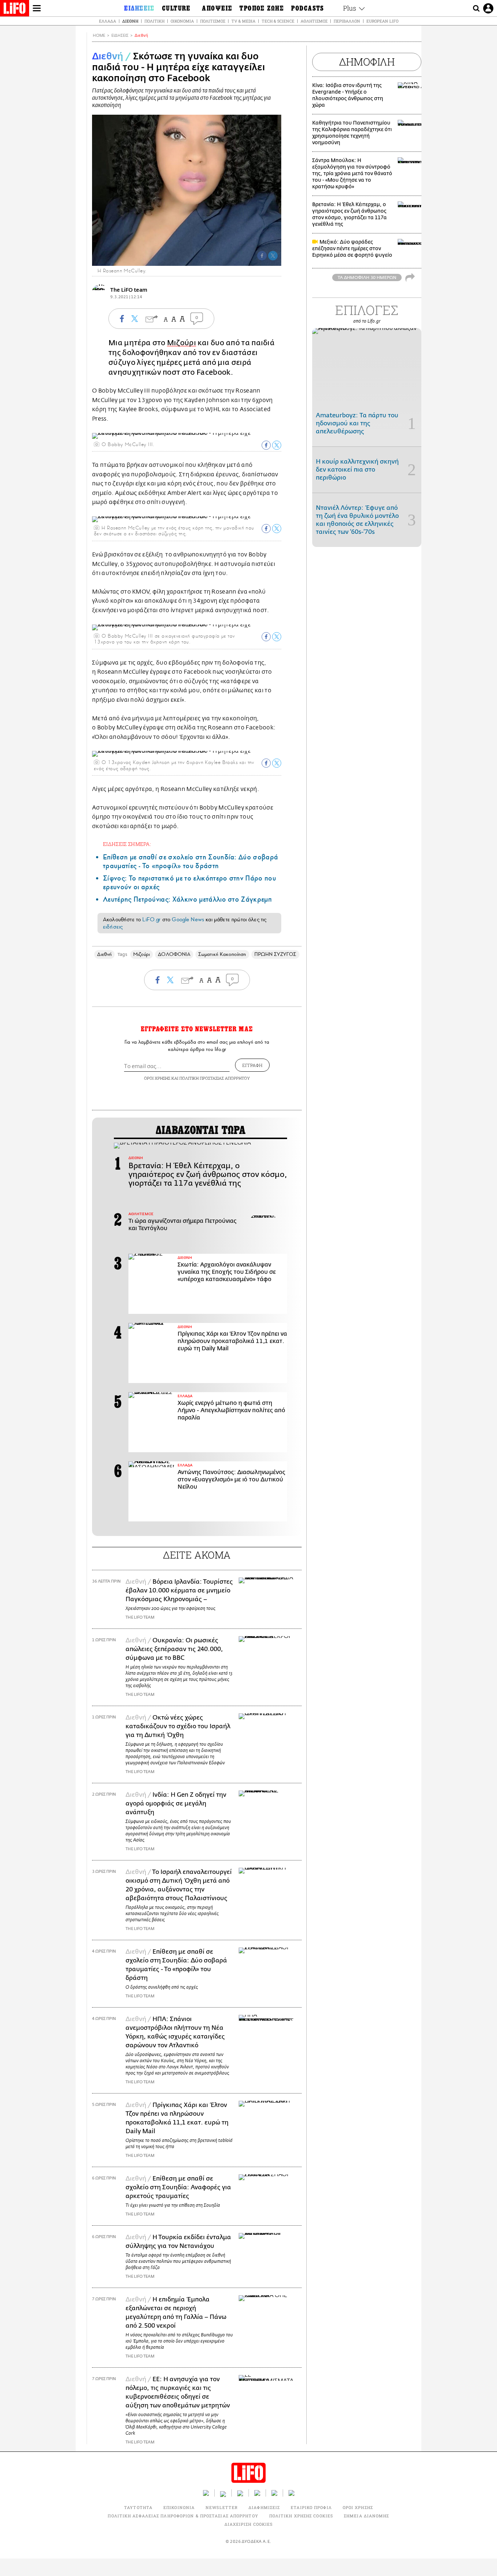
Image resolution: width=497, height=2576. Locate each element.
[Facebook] (262, 256)
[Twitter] (273, 256)
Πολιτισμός (213, 21)
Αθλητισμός (314, 21)
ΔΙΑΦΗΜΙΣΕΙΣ (264, 2507)
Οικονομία (182, 21)
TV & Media (243, 21)
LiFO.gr (151, 919)
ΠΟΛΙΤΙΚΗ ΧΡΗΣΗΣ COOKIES (301, 2516)
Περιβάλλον (347, 21)
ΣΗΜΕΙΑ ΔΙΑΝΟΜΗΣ (367, 2516)
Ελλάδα (108, 21)
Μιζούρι (182, 343)
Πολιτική (154, 21)
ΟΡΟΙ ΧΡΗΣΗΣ (157, 1078)
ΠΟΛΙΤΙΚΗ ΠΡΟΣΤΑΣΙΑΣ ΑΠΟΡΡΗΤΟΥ (215, 1078)
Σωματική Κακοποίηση (222, 954)
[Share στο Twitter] (277, 445)
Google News (188, 919)
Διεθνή (130, 21)
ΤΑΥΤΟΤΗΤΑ (138, 2507)
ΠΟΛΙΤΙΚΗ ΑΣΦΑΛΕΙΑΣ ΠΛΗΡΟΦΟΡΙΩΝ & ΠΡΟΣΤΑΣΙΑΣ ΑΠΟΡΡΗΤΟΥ (183, 2516)
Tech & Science (278, 21)
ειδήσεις (113, 927)
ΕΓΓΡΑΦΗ (252, 1065)
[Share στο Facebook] (266, 445)
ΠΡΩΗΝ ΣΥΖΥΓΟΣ (275, 954)
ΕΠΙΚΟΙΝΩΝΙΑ (179, 2507)
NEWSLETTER (222, 2507)
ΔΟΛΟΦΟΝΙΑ (174, 954)
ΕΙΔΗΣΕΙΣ (120, 36)
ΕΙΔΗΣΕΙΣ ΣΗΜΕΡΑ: (127, 844)
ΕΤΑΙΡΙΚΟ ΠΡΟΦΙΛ (311, 2507)
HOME (99, 36)
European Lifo (382, 21)
